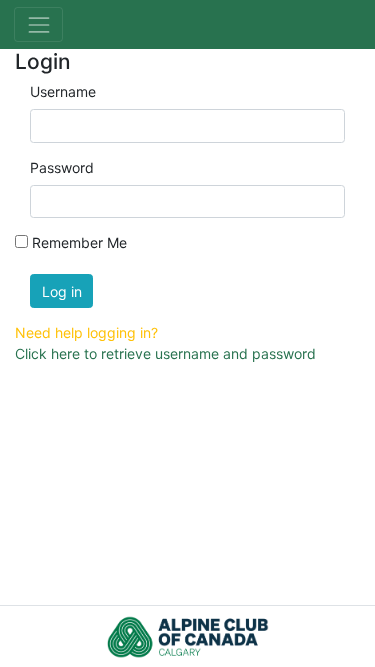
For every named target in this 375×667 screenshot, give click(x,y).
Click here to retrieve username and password (165, 353)
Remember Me (79, 242)
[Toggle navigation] (38, 24)
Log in (62, 291)
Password (62, 167)
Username (63, 91)
